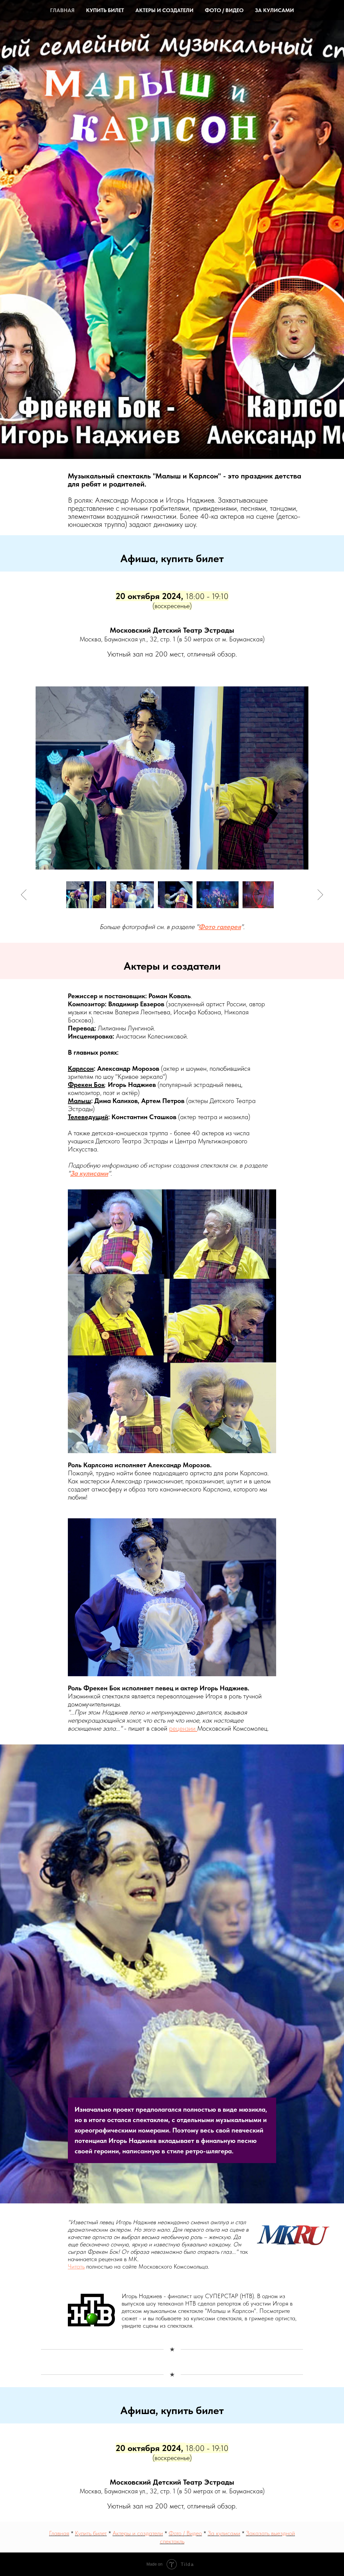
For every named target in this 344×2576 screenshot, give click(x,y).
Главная (62, 10)
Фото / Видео (224, 10)
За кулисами (274, 10)
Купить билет (105, 10)
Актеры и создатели (164, 10)
